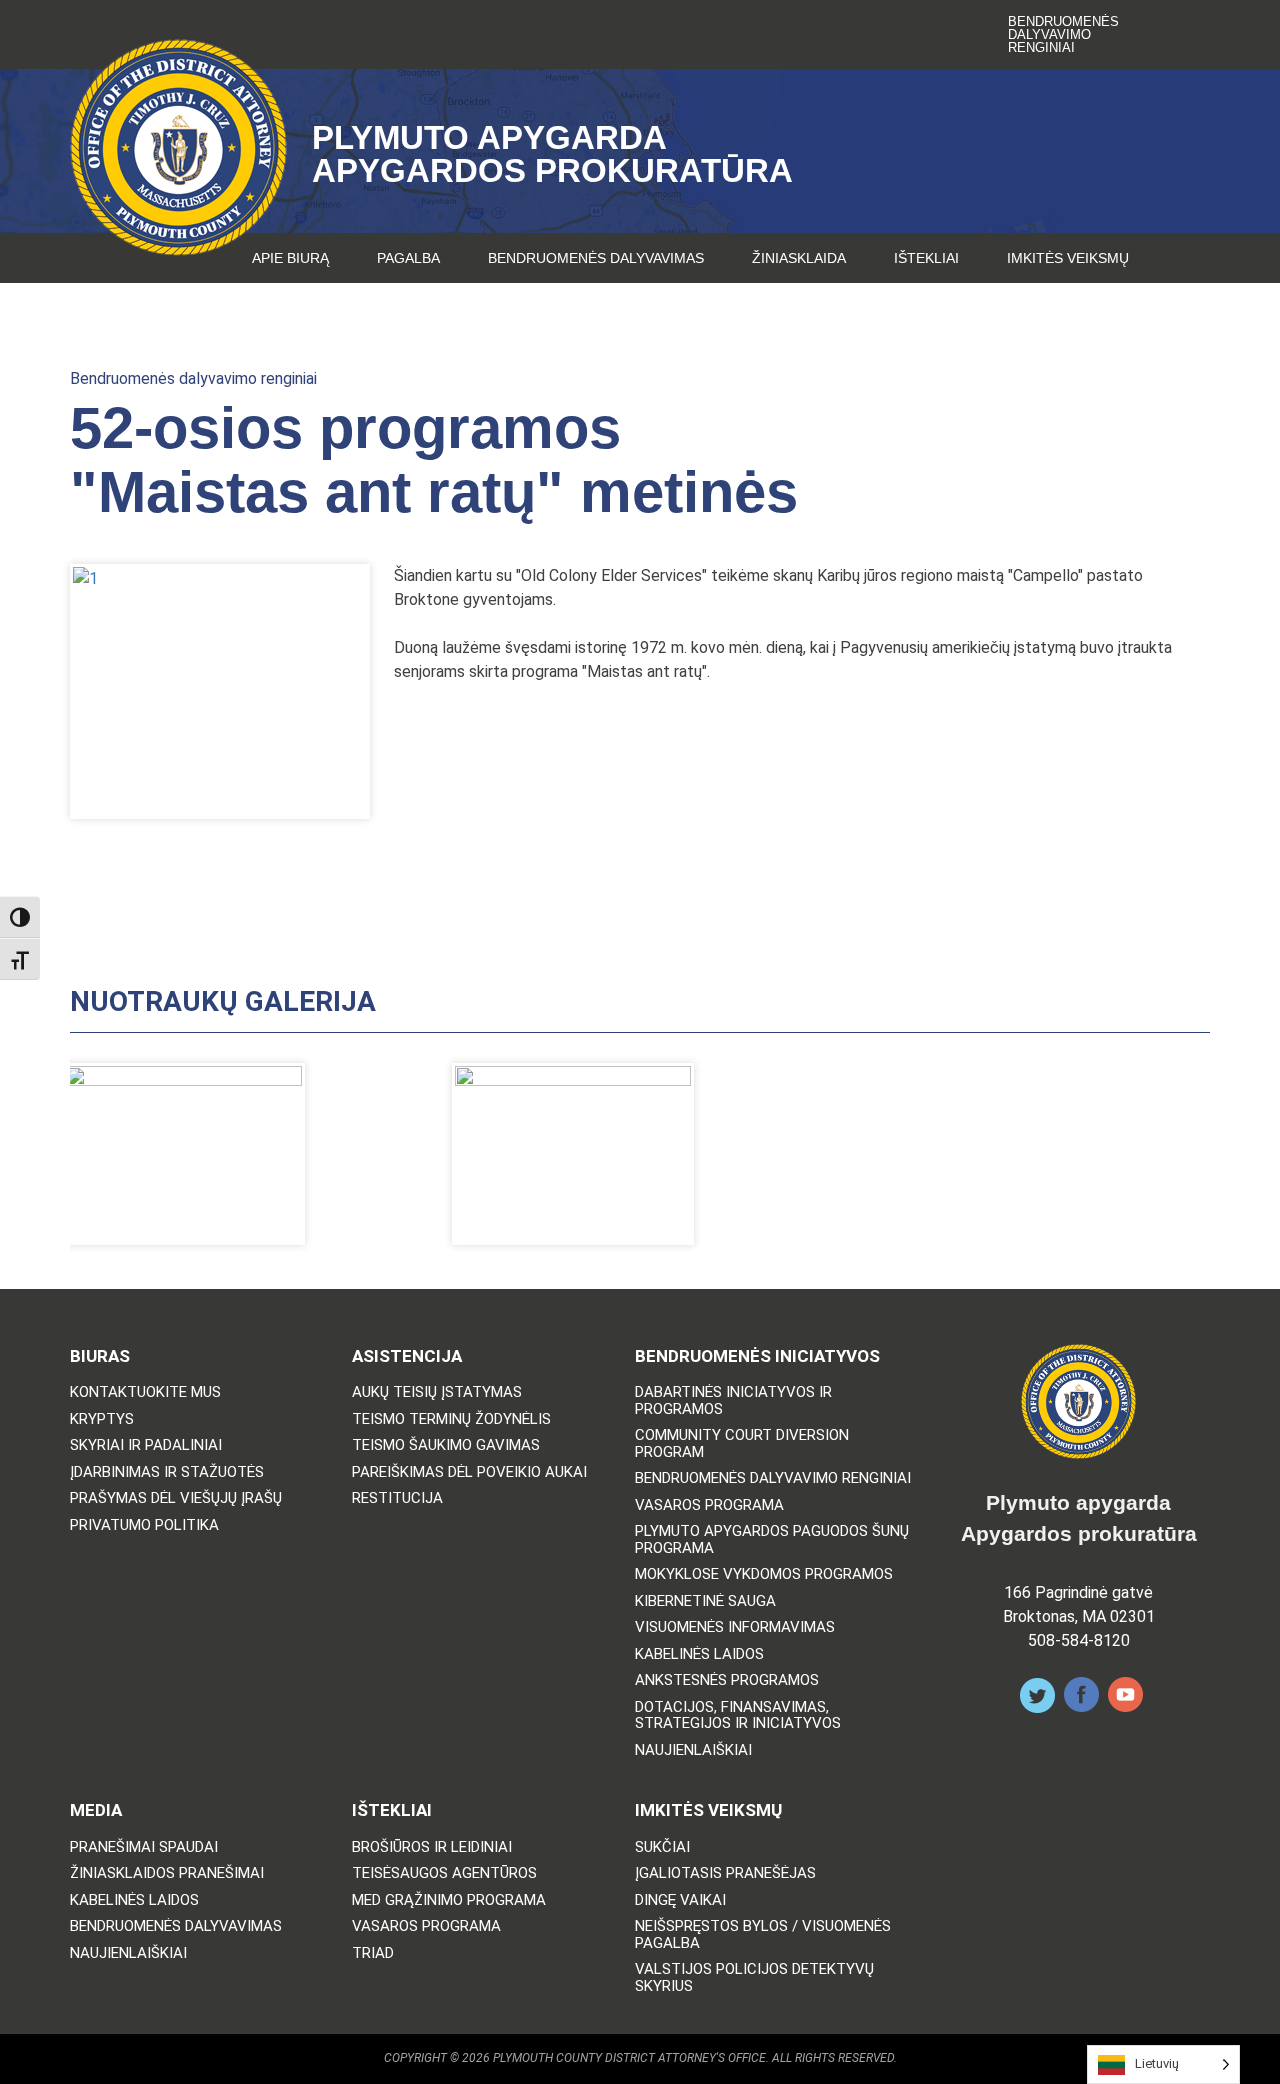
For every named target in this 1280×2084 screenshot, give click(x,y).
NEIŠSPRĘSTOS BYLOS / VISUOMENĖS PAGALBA (763, 1934)
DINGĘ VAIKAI (680, 1900)
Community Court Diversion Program (742, 1443)
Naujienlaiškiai (693, 1750)
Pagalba (408, 258)
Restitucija (397, 1498)
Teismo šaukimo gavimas (446, 1445)
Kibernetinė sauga (705, 1601)
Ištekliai (926, 258)
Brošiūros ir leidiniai (432, 1847)
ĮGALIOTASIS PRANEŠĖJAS (725, 1873)
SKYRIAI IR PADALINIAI (146, 1445)
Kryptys (102, 1419)
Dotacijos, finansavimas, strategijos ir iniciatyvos (738, 1715)
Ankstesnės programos (727, 1680)
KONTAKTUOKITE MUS (145, 1392)
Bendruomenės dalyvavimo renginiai (1063, 34)
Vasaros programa (709, 1505)
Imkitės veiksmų (1068, 258)
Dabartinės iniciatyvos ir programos (733, 1400)
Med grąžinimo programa (449, 1900)
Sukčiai (662, 1847)
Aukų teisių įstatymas (437, 1392)
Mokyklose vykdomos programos (764, 1574)
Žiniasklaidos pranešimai (167, 1873)
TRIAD (373, 1953)
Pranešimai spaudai (144, 1847)
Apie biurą (290, 258)
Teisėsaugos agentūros (444, 1873)
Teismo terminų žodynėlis (451, 1419)
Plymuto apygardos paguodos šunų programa (772, 1539)
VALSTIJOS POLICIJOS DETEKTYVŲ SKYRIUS (754, 1977)
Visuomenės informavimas (735, 1627)
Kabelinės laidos (699, 1654)
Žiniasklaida (799, 258)
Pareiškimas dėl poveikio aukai (469, 1472)
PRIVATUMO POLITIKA (144, 1525)
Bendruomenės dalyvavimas (596, 258)
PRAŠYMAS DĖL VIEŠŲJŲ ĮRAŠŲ (176, 1498)
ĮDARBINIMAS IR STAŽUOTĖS (167, 1472)
